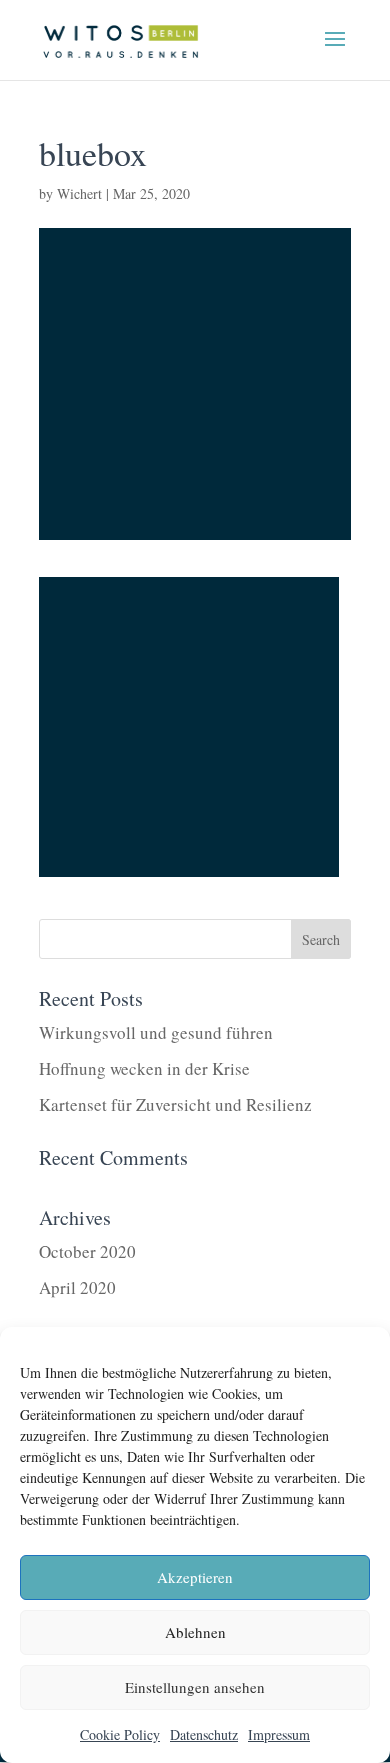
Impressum (279, 1734)
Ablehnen (195, 1632)
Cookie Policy (120, 1734)
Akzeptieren (195, 1577)
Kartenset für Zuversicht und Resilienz (175, 1104)
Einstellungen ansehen (195, 1687)
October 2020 (87, 1251)
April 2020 (77, 1287)
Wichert (79, 193)
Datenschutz (204, 1734)
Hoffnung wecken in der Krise (144, 1068)
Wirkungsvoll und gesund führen (156, 1032)
